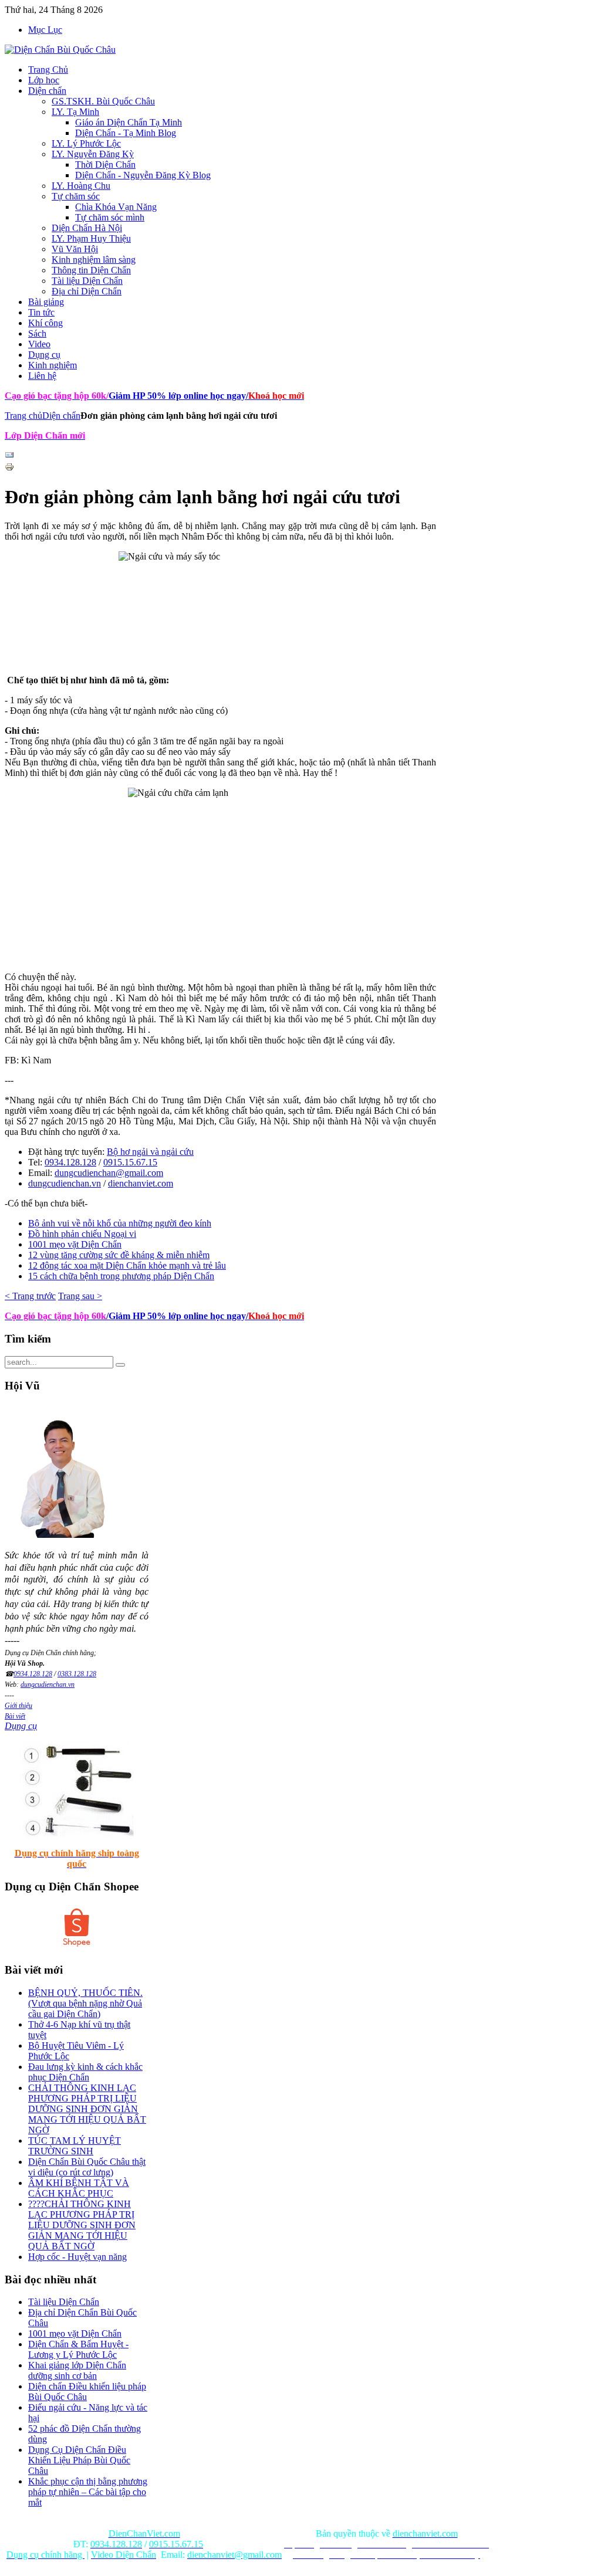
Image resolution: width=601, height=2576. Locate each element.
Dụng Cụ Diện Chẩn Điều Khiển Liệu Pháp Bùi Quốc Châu (79, 2460)
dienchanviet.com (141, 1183)
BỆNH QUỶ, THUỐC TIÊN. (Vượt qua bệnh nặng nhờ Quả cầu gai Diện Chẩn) (85, 2003)
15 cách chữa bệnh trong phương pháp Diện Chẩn (121, 1276)
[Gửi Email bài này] (9, 457)
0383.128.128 (77, 1674)
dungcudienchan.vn (65, 1183)
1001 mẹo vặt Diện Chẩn (75, 1244)
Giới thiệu (18, 1706)
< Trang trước (30, 1296)
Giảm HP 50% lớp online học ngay (176, 396)
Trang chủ (23, 416)
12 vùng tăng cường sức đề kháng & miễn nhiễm (119, 1255)
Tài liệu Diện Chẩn (64, 2302)
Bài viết (15, 1716)
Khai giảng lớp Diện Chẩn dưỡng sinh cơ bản (77, 2370)
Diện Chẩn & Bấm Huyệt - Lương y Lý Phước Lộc (78, 2349)
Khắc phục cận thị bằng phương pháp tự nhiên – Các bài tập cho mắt (88, 2492)
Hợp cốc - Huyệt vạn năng (77, 2257)
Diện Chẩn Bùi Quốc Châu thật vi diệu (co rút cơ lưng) (87, 2167)
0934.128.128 (70, 1162)
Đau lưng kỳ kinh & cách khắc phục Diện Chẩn (85, 2072)
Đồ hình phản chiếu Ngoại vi (82, 1234)
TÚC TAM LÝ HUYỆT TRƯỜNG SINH (75, 2146)
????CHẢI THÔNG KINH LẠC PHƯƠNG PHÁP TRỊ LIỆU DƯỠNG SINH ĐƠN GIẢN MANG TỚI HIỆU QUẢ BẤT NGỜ (82, 2225)
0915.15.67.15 (130, 1162)
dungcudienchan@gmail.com (109, 1173)
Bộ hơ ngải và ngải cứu (150, 1152)
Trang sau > (80, 1296)
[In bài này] (9, 468)
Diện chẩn (61, 416)
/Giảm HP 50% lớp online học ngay (176, 1316)
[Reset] (120, 1365)
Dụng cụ (21, 1726)
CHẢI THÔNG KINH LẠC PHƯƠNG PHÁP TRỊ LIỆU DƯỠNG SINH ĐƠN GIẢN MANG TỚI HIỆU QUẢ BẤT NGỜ (87, 2109)
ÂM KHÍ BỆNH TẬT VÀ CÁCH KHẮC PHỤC (79, 2188)
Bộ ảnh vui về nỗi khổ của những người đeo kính (120, 1223)
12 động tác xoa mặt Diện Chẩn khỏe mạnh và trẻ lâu (127, 1265)
